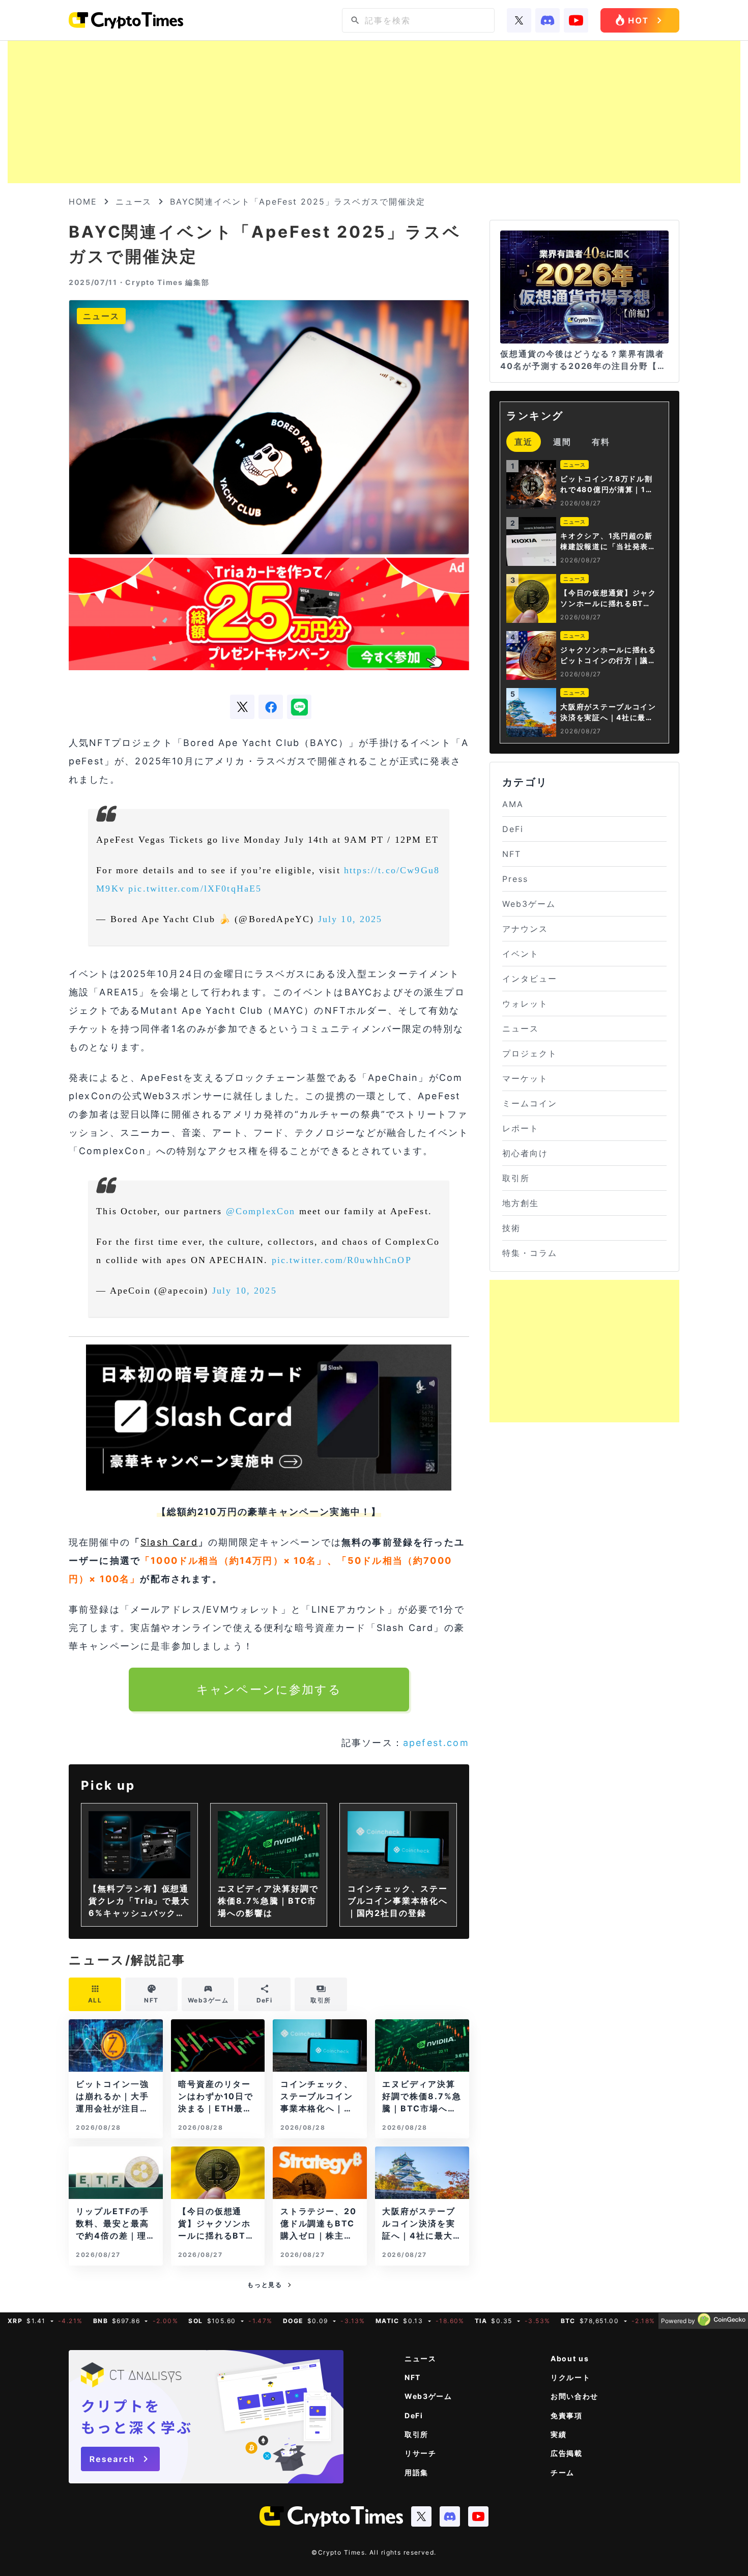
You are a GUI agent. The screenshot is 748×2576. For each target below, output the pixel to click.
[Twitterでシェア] (242, 707)
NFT (512, 854)
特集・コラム (530, 1253)
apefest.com (436, 1743)
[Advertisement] (374, 112)
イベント (521, 954)
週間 (562, 442)
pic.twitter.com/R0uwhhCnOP (342, 1260)
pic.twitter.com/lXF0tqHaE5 (195, 889)
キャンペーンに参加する (269, 1689)
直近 (524, 442)
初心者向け (525, 1153)
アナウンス (525, 929)
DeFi (513, 829)
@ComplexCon (261, 1211)
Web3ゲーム (529, 904)
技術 (511, 1228)
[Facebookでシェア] (271, 707)
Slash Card (169, 1542)
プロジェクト (530, 1053)
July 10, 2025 (350, 919)
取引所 (516, 1178)
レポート (521, 1128)
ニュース (134, 202)
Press (515, 879)
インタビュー (530, 979)
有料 (601, 442)
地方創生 (521, 1203)
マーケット (525, 1078)
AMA (513, 804)
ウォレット (525, 1004)
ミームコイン (530, 1103)
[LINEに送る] (299, 707)
